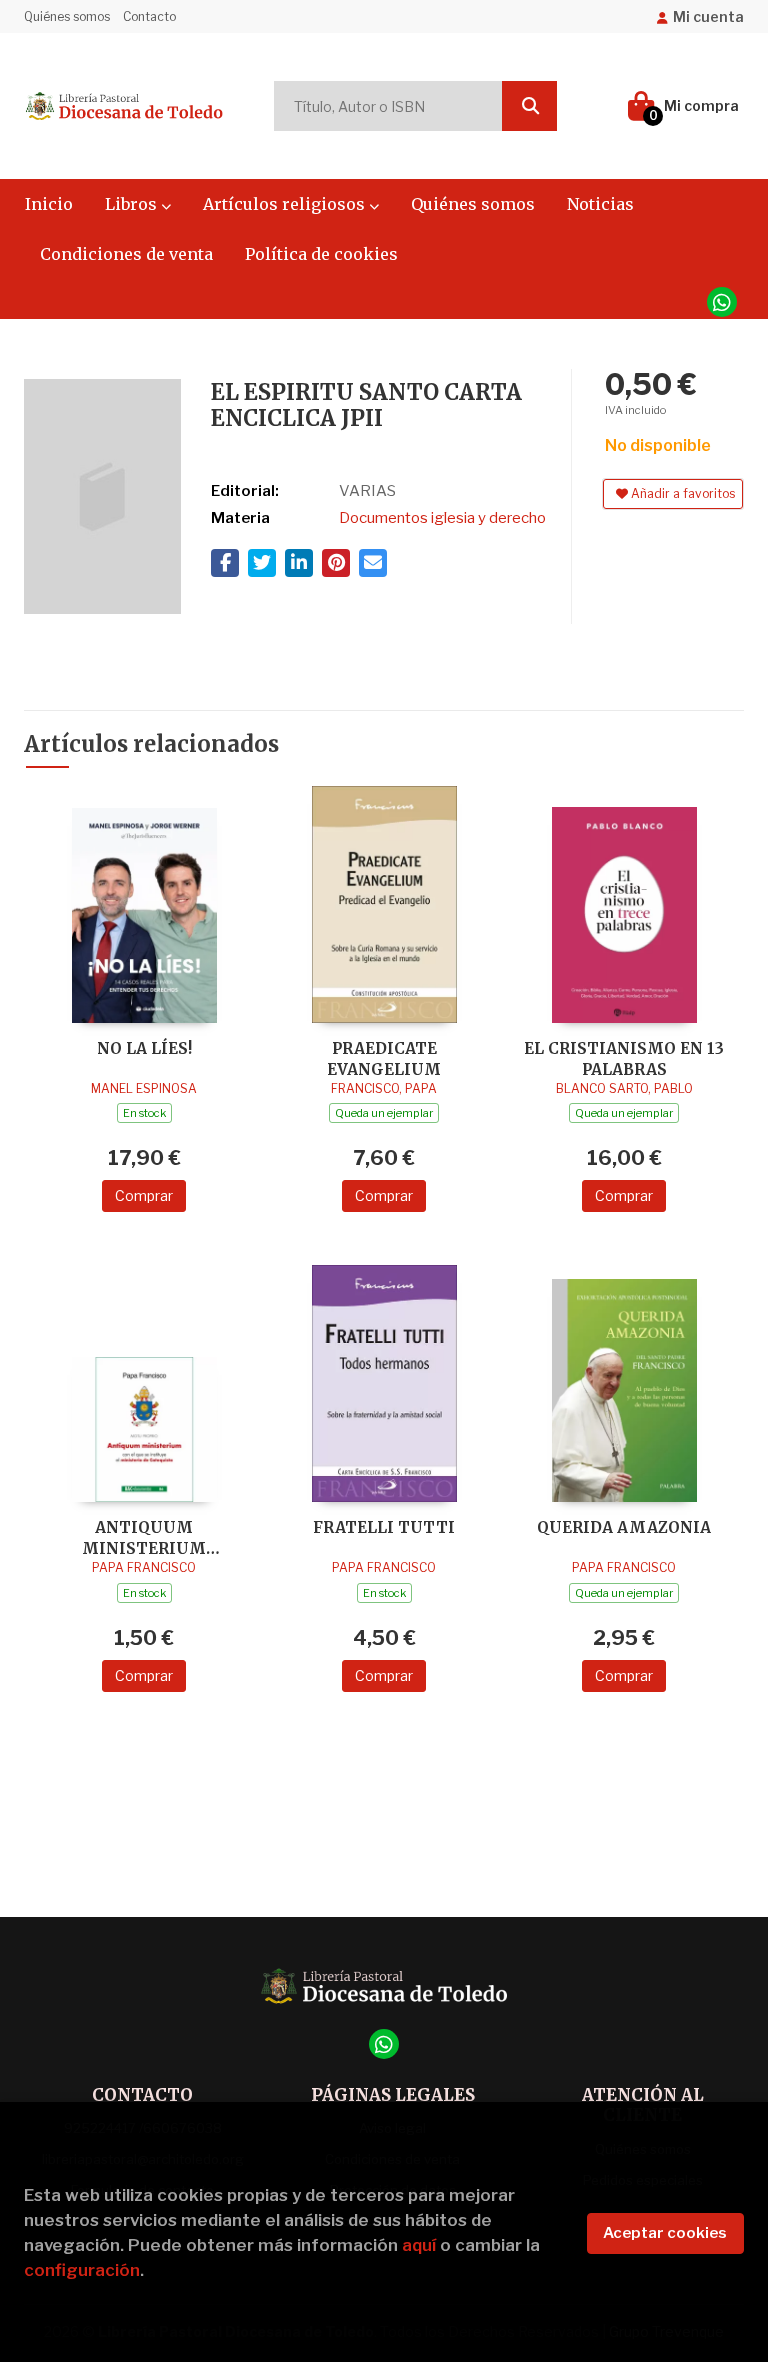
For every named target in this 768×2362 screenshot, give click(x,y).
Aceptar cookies (665, 2233)
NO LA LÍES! (144, 1048)
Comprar (144, 1195)
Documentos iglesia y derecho (442, 518)
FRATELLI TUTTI (384, 1527)
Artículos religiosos (286, 204)
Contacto (149, 16)
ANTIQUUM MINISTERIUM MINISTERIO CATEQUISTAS (144, 1537)
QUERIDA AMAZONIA (624, 1527)
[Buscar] (529, 106)
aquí (419, 2245)
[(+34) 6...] (722, 302)
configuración (82, 2270)
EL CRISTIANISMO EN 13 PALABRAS (624, 1058)
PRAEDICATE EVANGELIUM (384, 1058)
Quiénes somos (67, 16)
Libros (133, 204)
